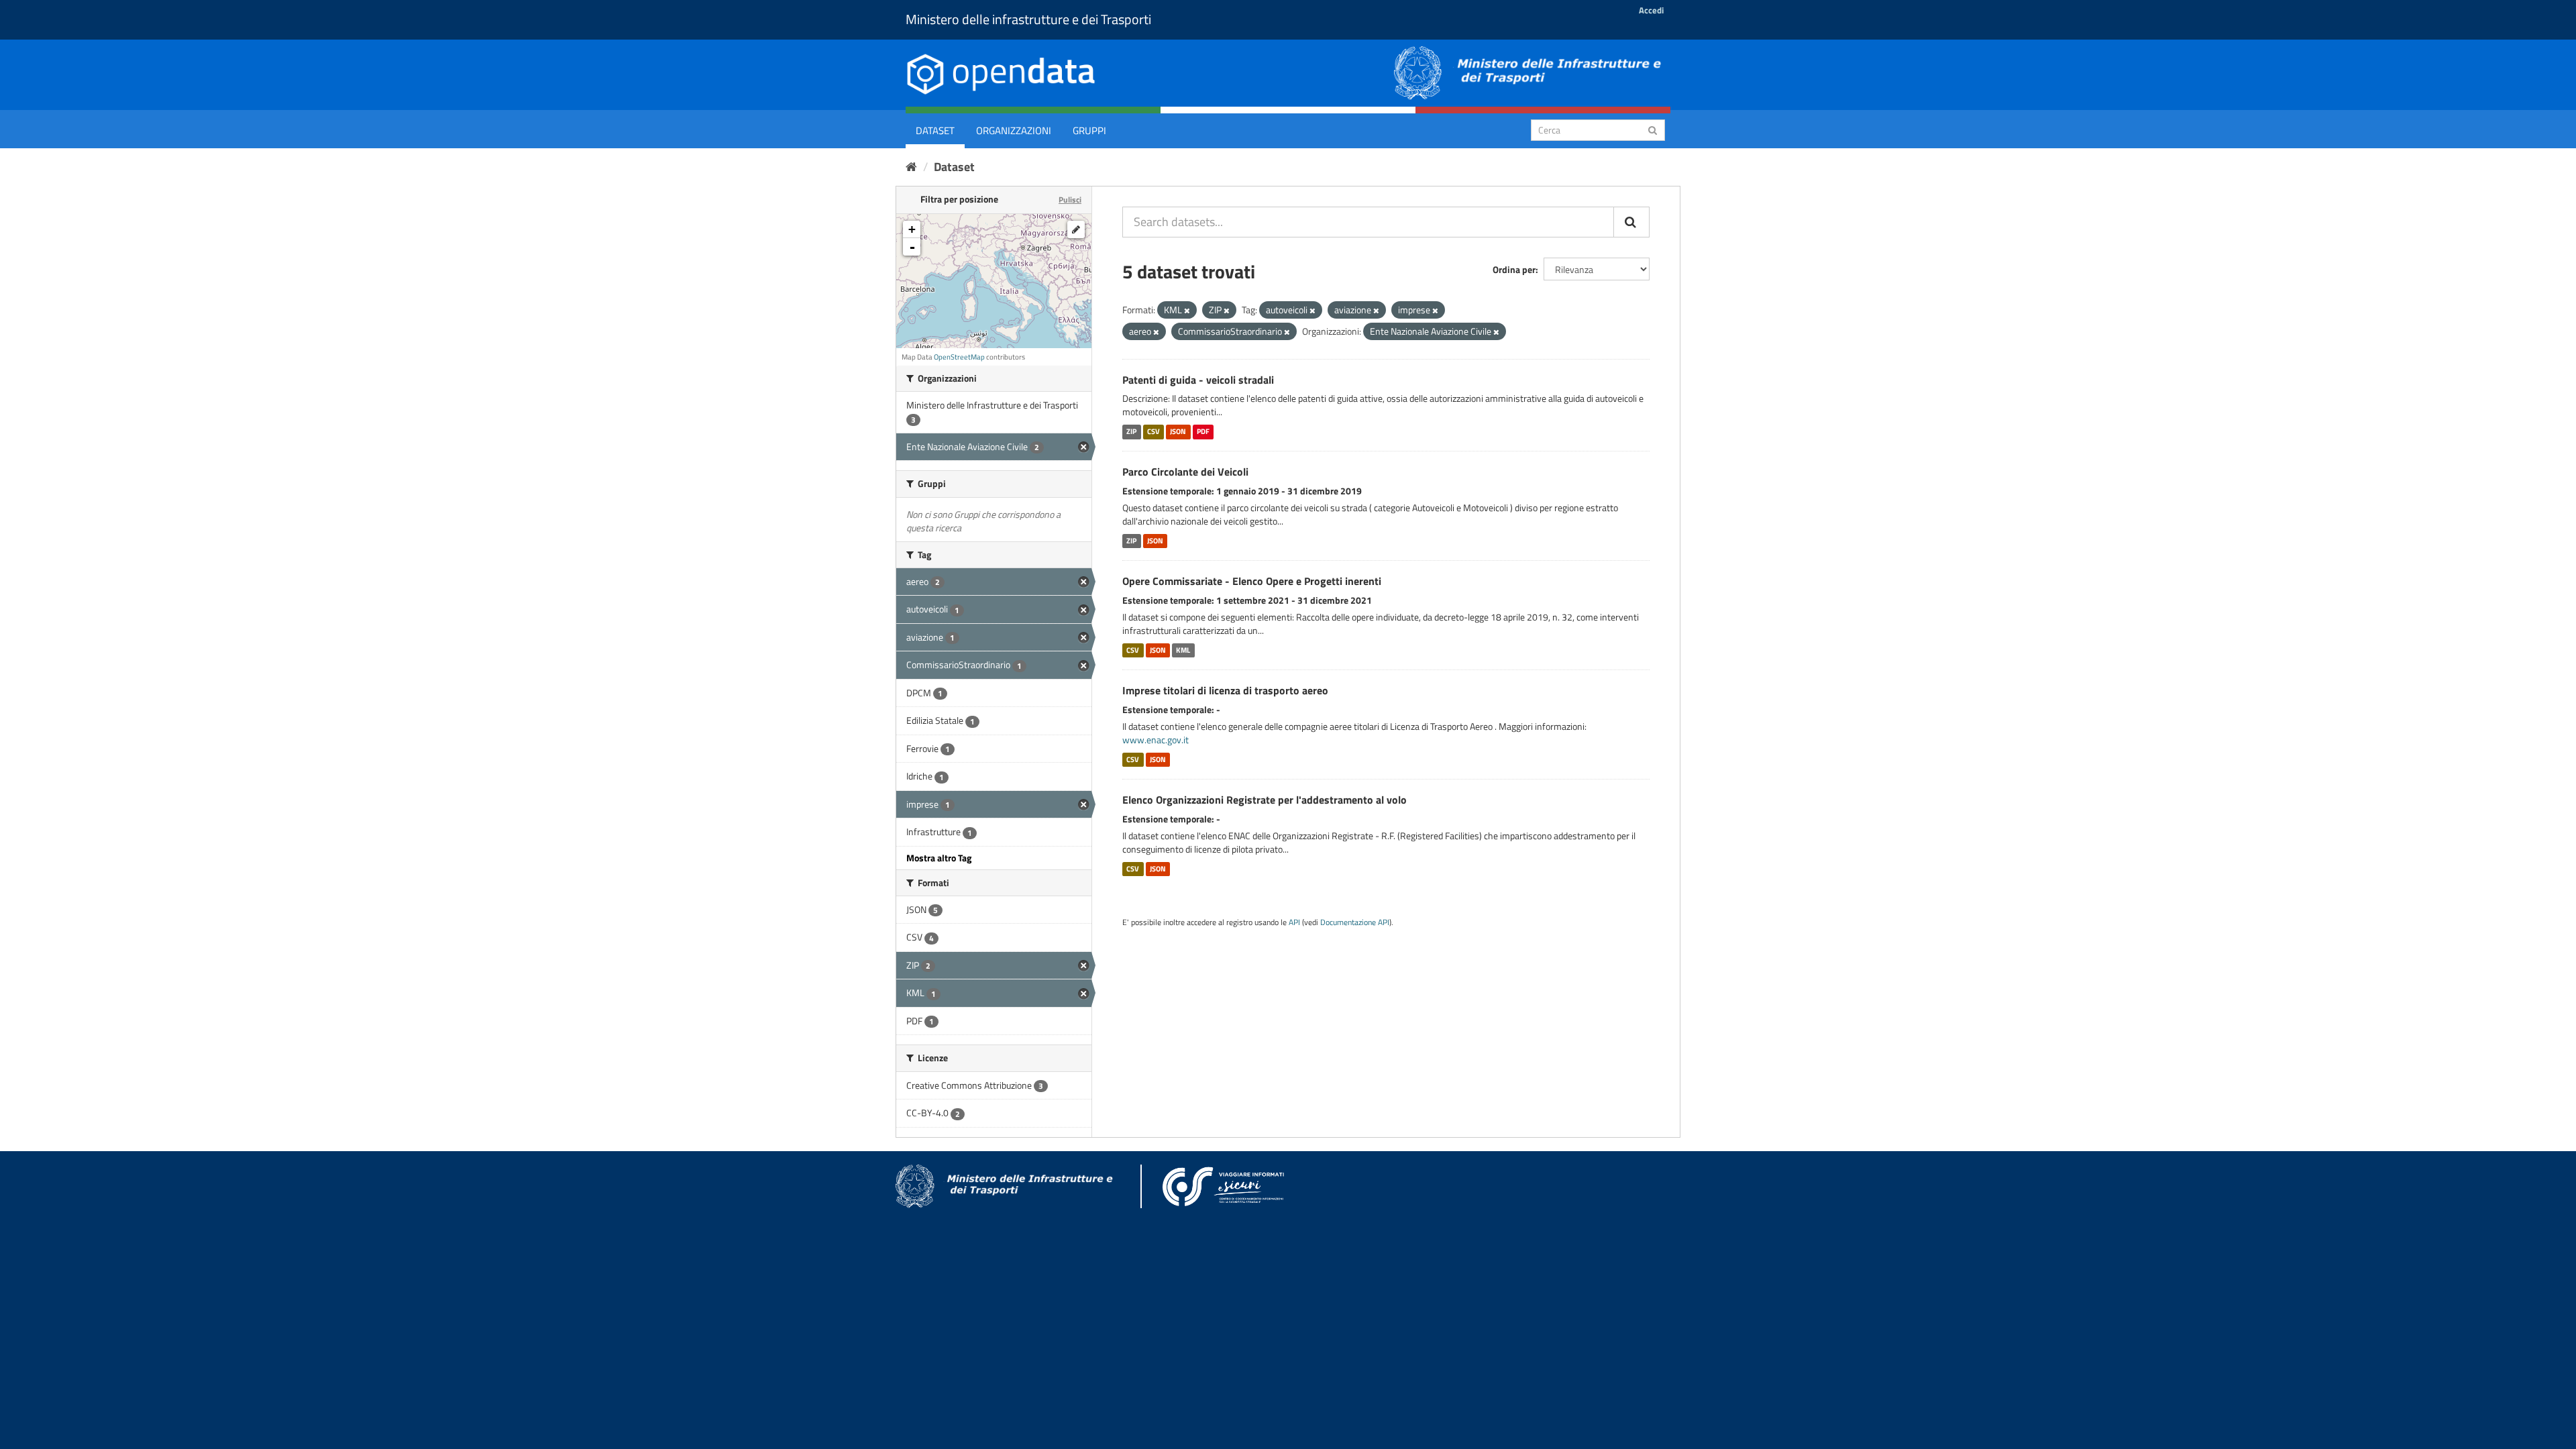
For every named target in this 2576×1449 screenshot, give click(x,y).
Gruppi (1089, 130)
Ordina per (1514, 269)
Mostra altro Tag (939, 858)
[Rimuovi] (1187, 311)
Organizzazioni (1014, 130)
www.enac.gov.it (1156, 740)
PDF (1203, 431)
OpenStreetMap (959, 357)
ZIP (1131, 431)
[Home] (911, 167)
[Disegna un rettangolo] (1076, 229)
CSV (1153, 431)
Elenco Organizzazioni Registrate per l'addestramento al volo (1265, 800)
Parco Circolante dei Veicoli (1185, 472)
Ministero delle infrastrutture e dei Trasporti (1028, 19)
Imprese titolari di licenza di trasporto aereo (1225, 690)
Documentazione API (1355, 922)
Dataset (935, 130)
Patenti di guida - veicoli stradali (1198, 380)
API (1294, 922)
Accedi (1651, 10)
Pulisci (1070, 200)
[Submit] (1653, 129)
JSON (1178, 431)
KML (1183, 650)
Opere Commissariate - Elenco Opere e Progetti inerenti (1252, 581)
